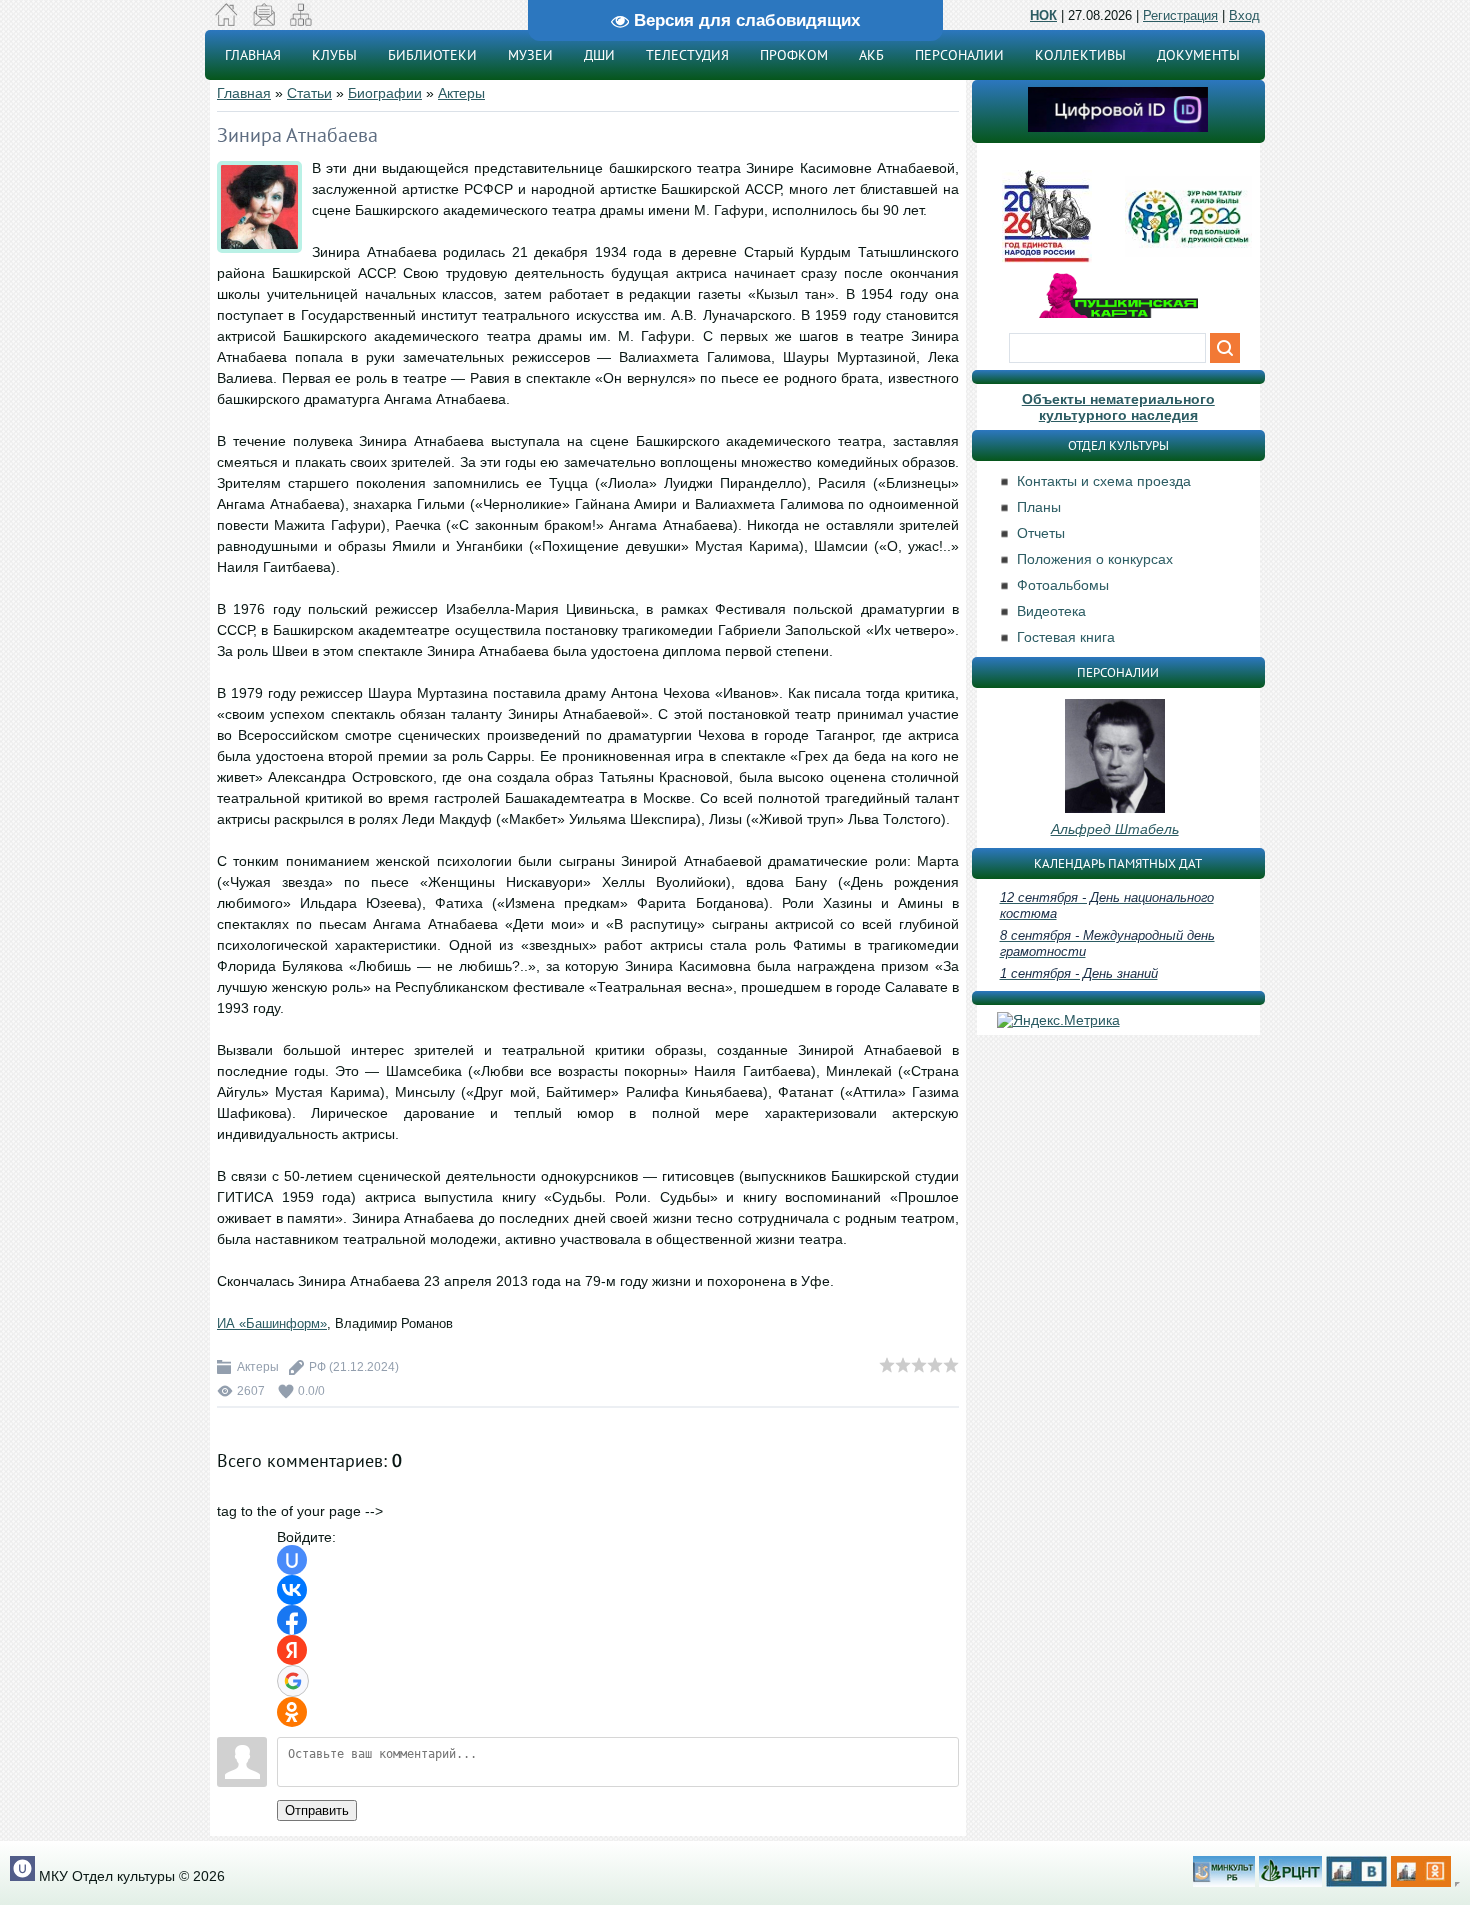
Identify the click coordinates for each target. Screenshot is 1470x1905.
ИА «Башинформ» (272, 1323)
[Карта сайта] (300, 21)
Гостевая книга (1066, 637)
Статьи (309, 93)
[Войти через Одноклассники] (292, 1712)
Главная (244, 93)
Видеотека (1051, 611)
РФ (317, 1367)
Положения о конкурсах (1095, 559)
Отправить (317, 1810)
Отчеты (1041, 533)
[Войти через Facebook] (292, 1620)
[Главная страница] (226, 21)
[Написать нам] (263, 21)
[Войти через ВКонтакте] (292, 1590)
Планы (1039, 507)
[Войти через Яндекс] (292, 1650)
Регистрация (1180, 15)
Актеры (461, 93)
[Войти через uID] (292, 1560)
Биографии (385, 93)
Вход (1244, 15)
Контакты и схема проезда (1104, 481)
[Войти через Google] (293, 1681)
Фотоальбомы (1063, 585)
